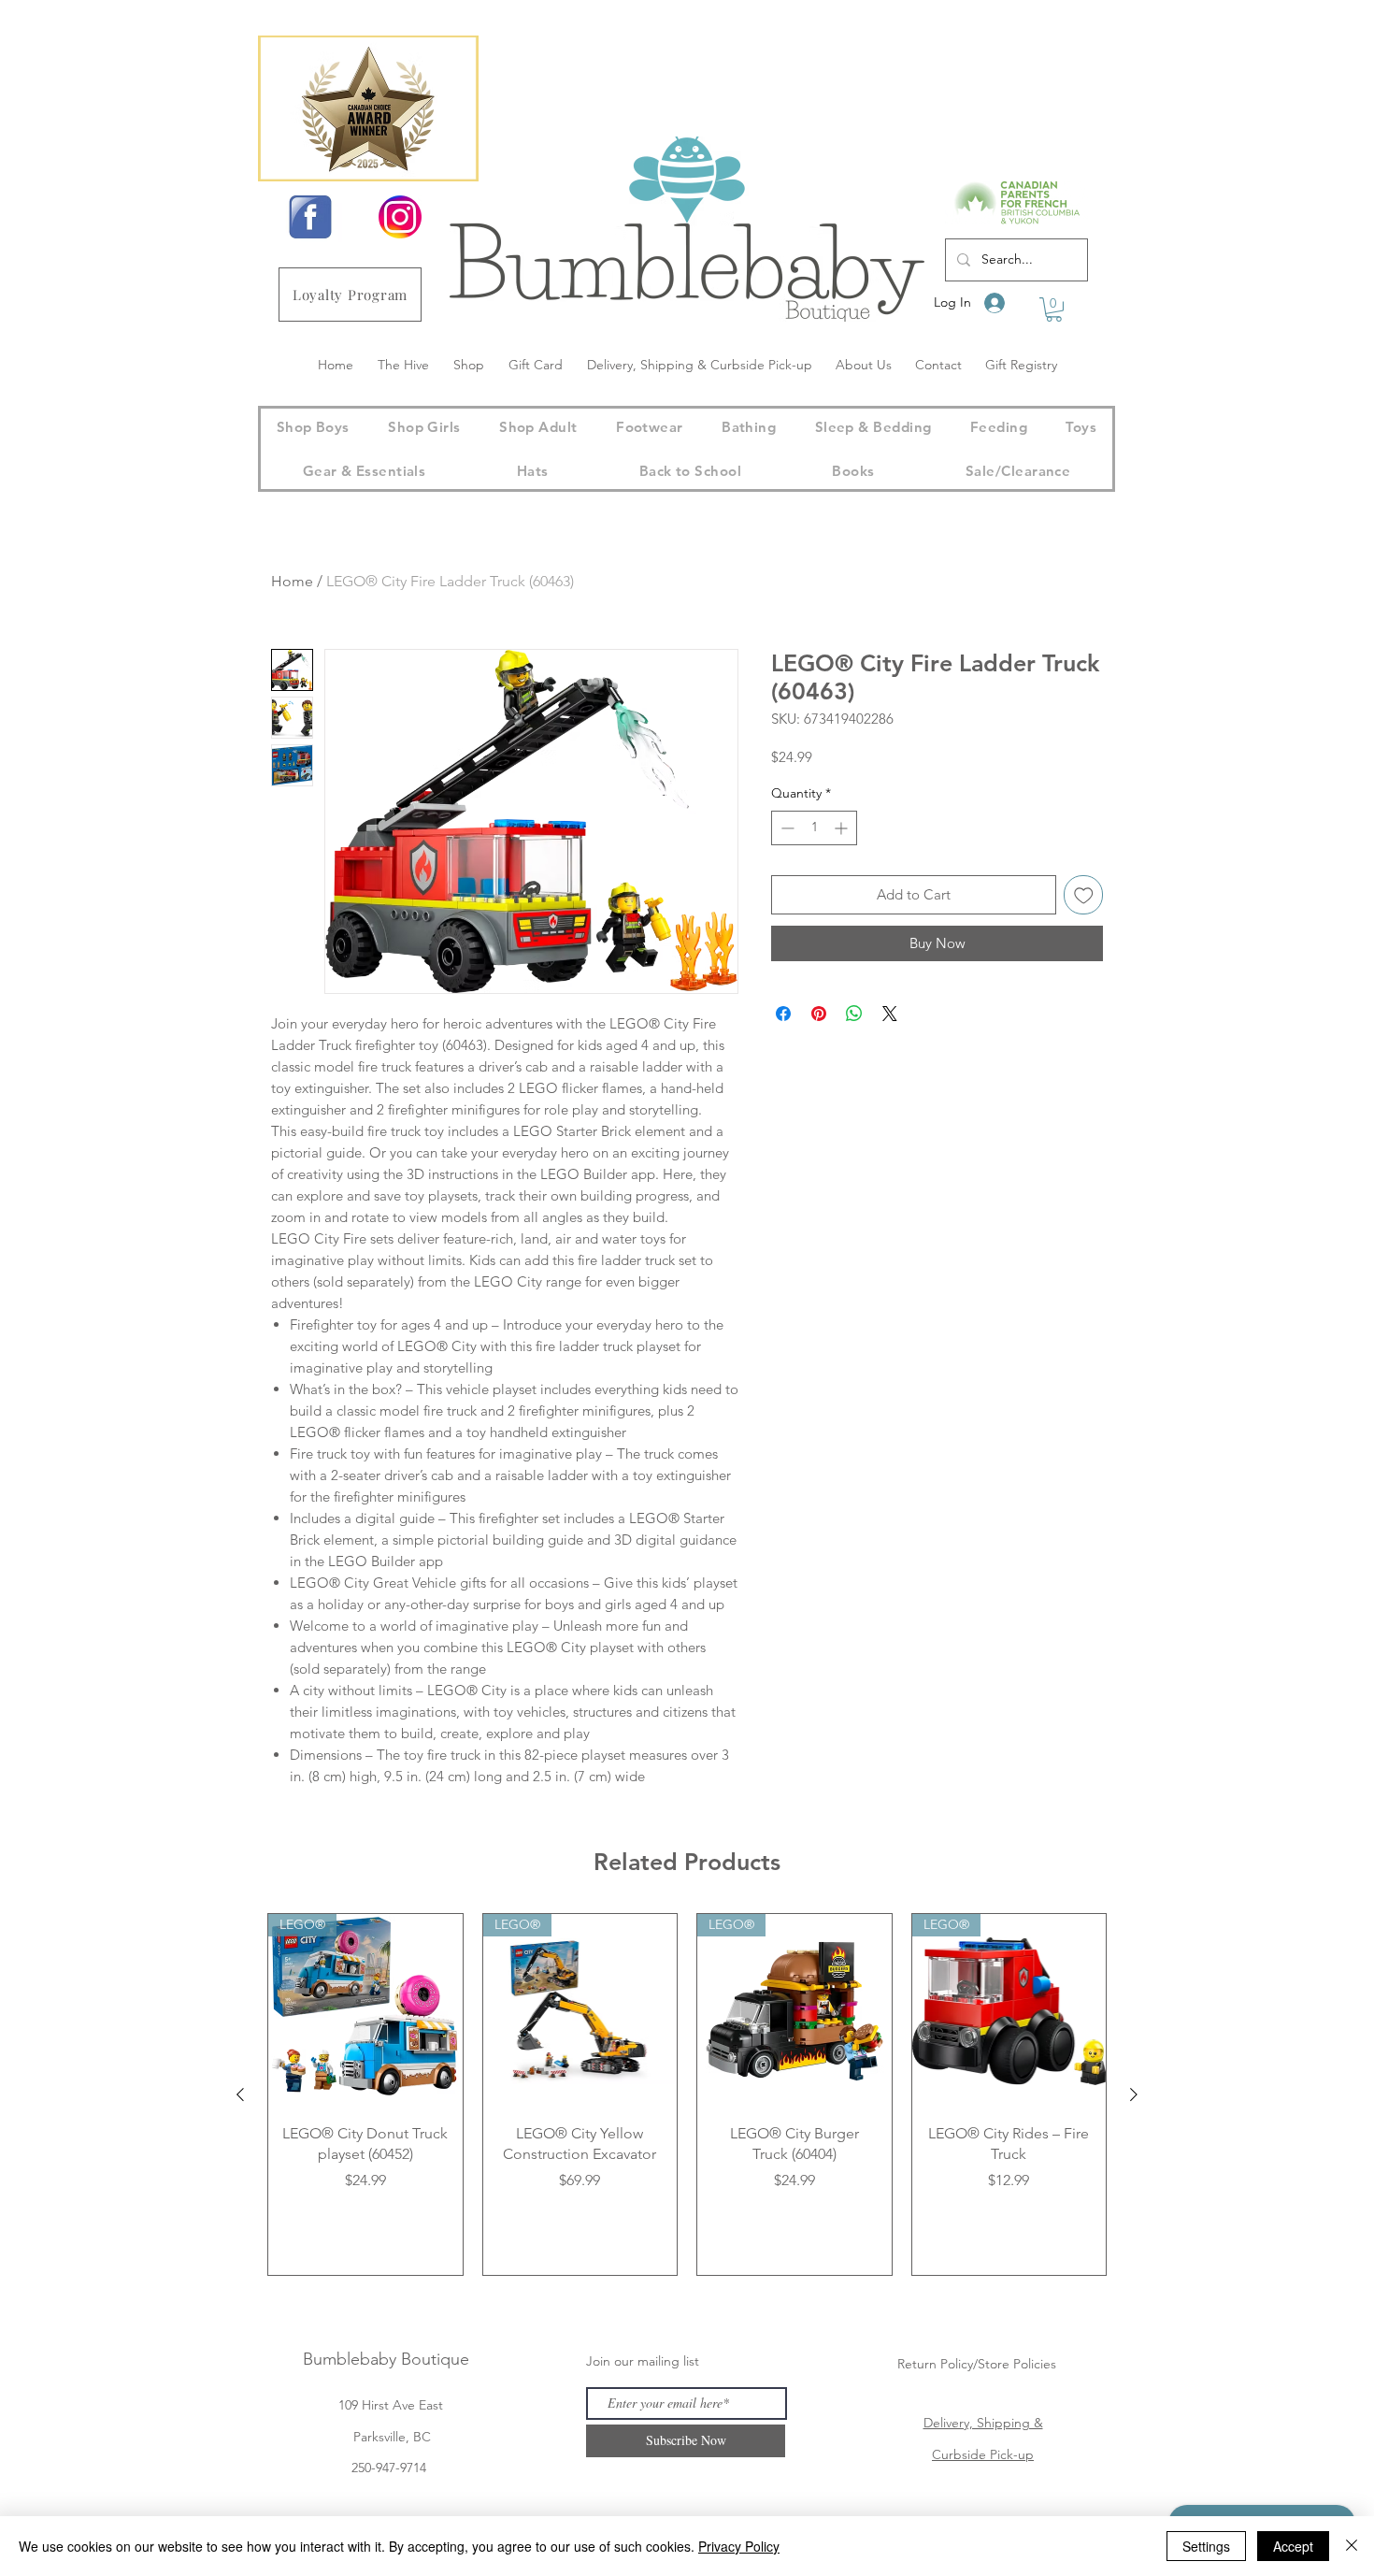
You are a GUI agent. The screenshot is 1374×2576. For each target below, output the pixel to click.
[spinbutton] (814, 828)
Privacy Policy (739, 2546)
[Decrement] (786, 828)
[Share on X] (890, 1014)
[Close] (1352, 2546)
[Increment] (843, 828)
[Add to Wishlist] (1084, 895)
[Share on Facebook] (783, 1014)
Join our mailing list (643, 2361)
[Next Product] (1134, 2094)
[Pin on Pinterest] (819, 1014)
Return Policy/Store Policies (977, 2364)
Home (292, 581)
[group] (687, 2094)
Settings (1206, 2546)
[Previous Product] (240, 2094)
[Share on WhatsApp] (854, 1014)
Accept (1293, 2546)
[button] (1054, 309)
